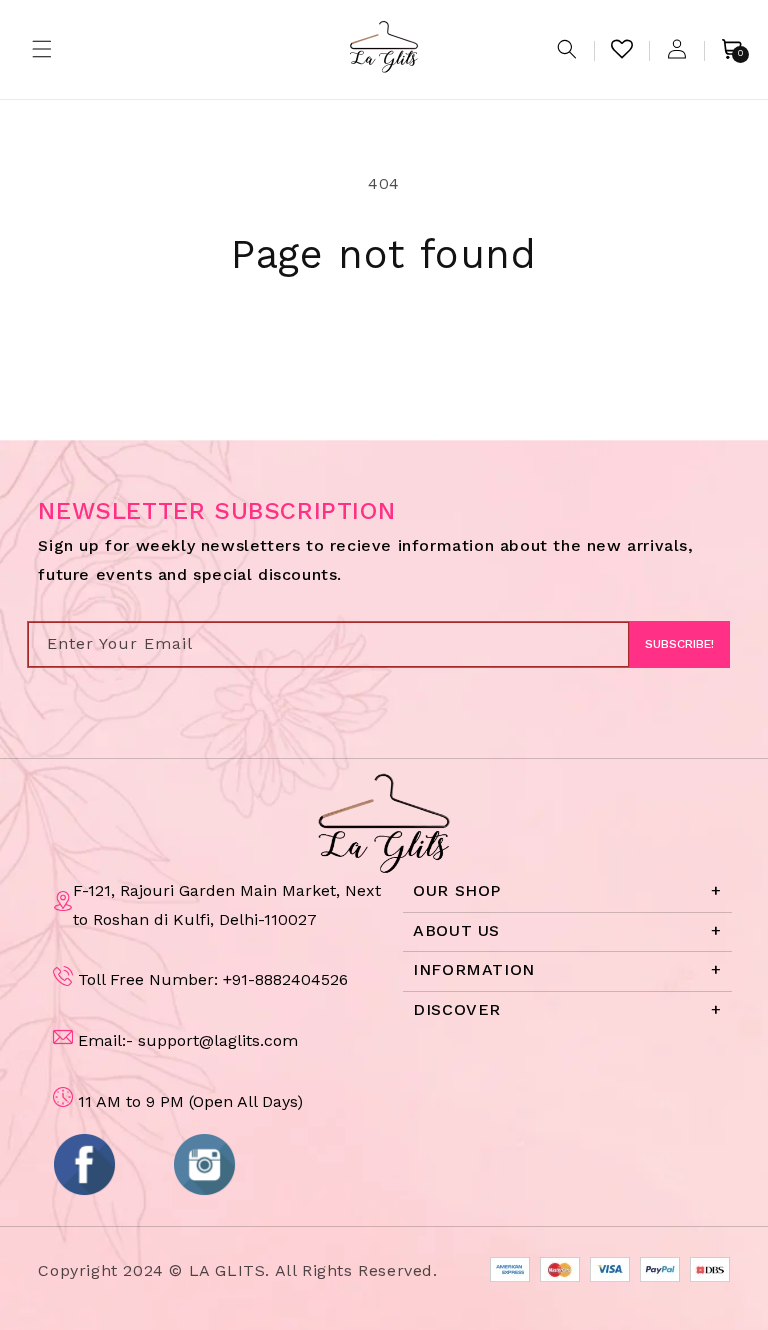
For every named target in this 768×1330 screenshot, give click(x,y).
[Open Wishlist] (622, 49)
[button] (42, 49)
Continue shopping (384, 344)
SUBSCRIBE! (679, 644)
